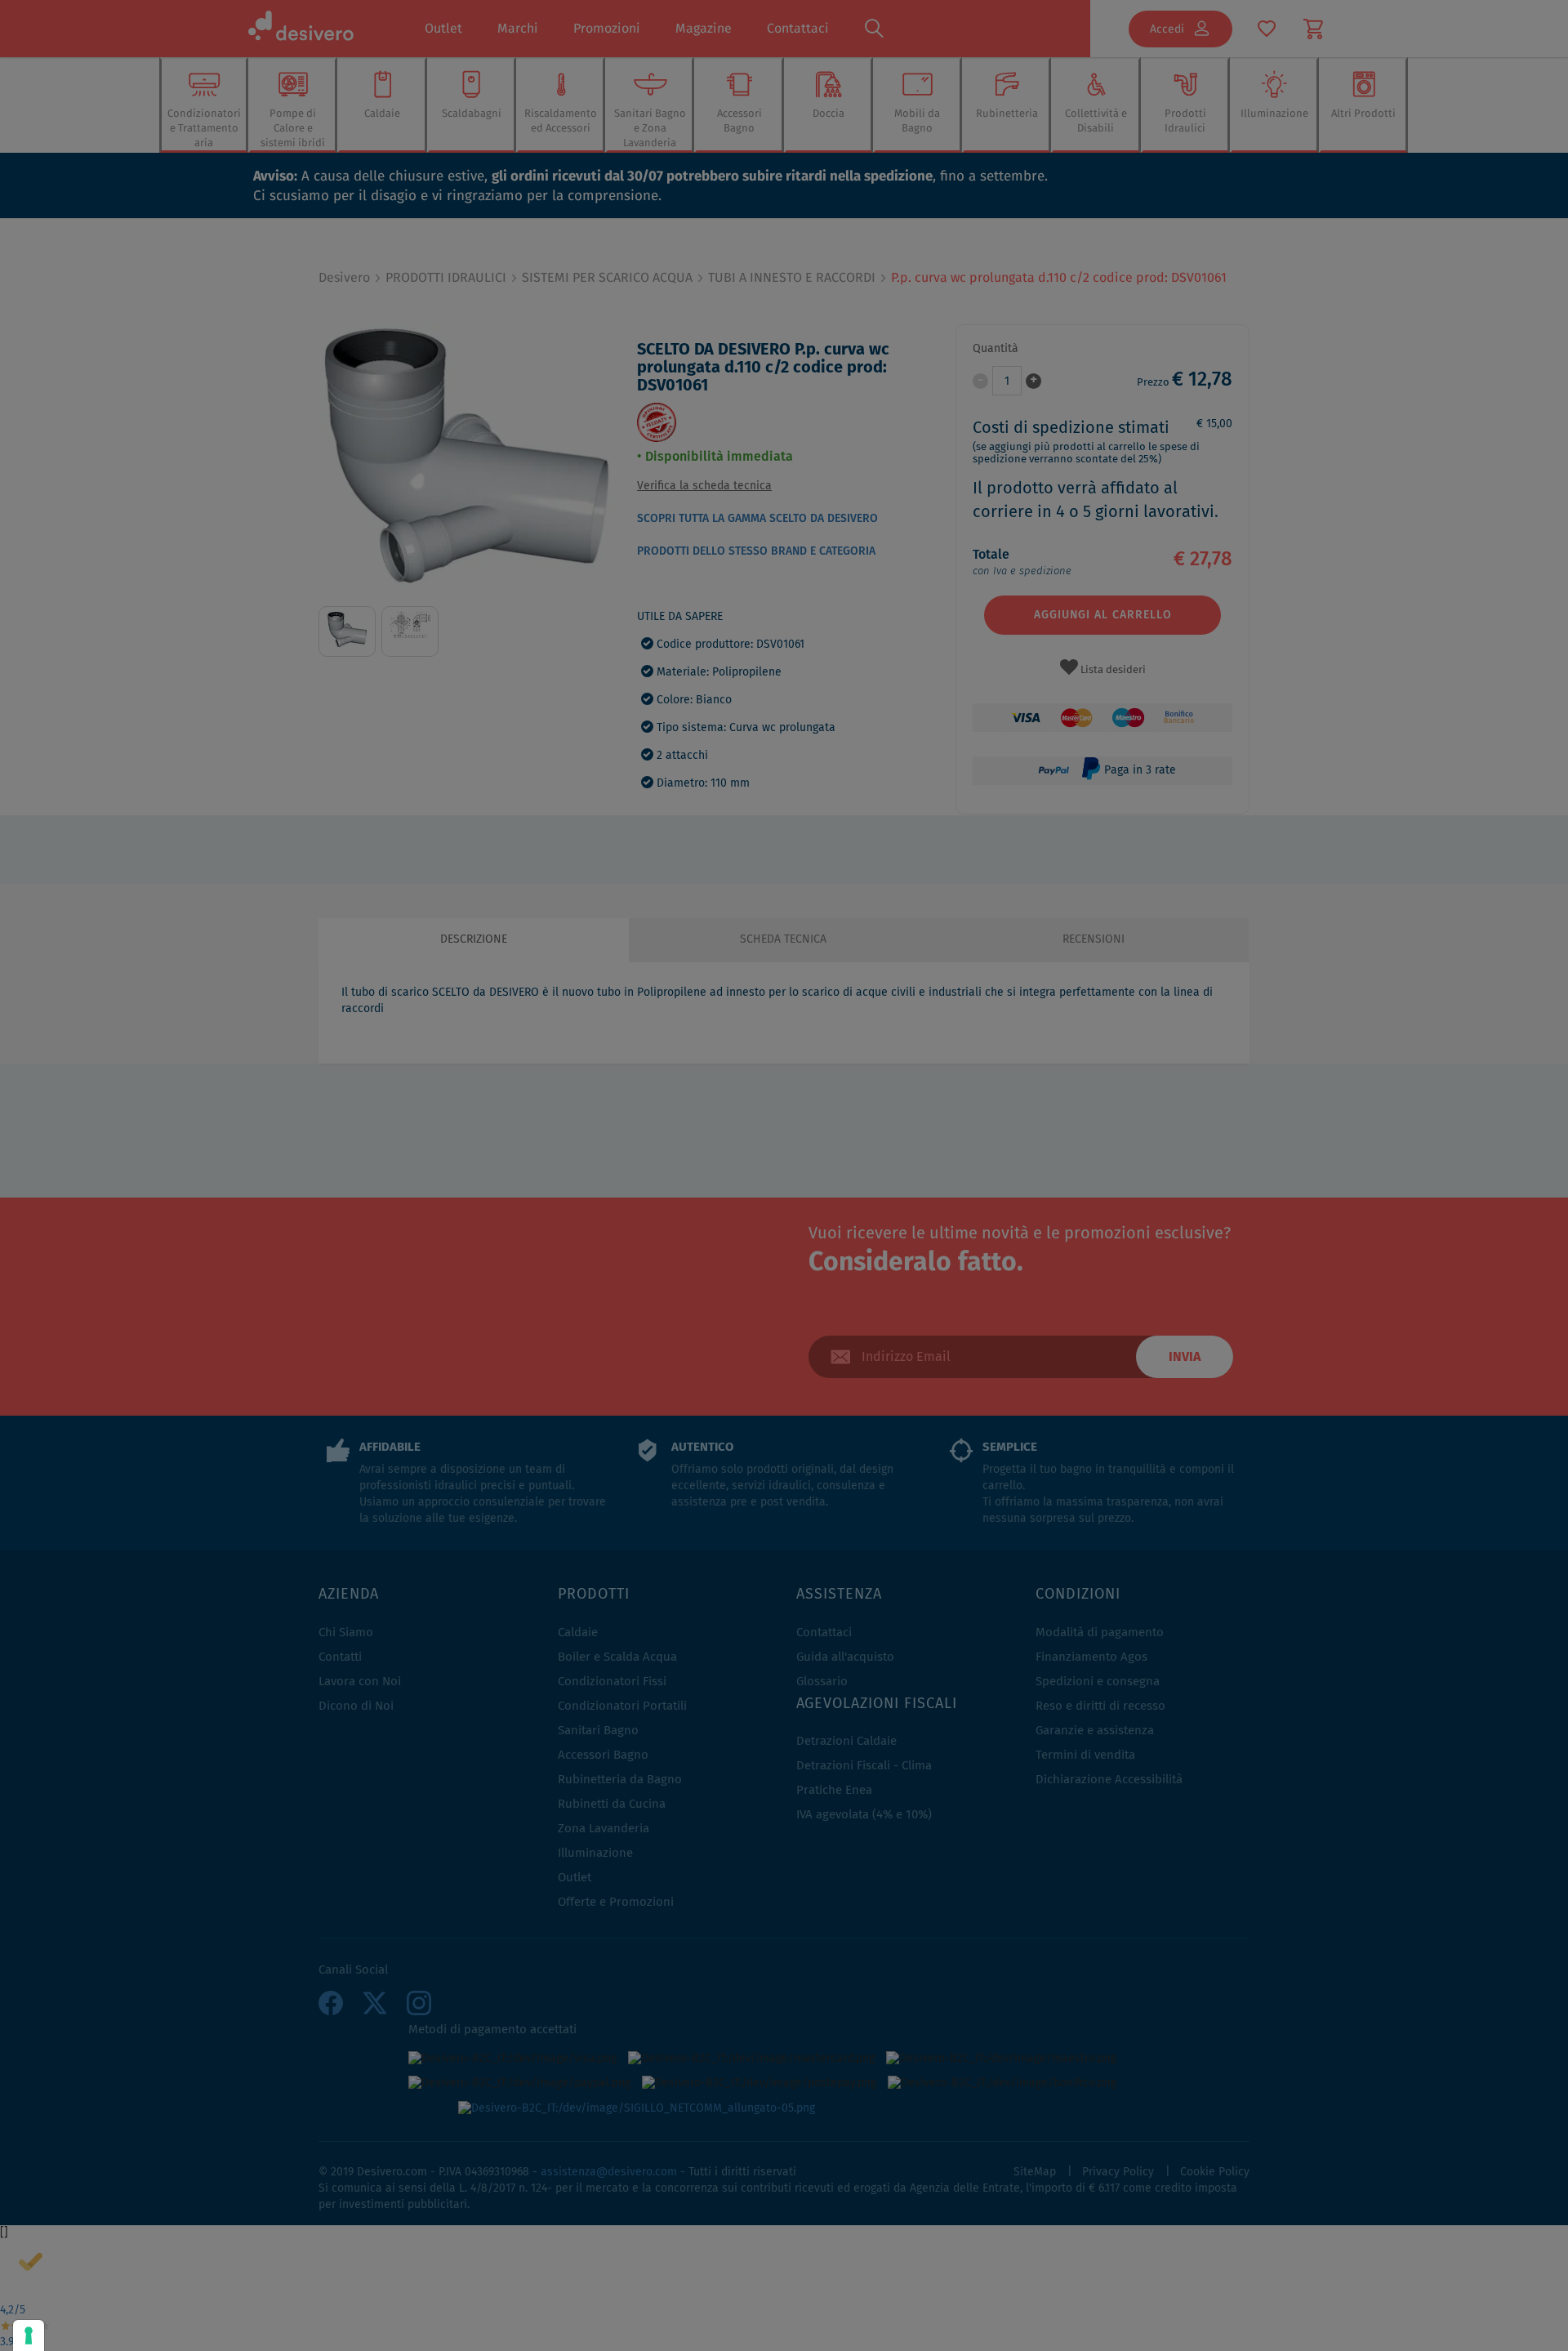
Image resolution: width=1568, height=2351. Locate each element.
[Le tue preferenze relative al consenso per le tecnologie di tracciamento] (29, 2335)
